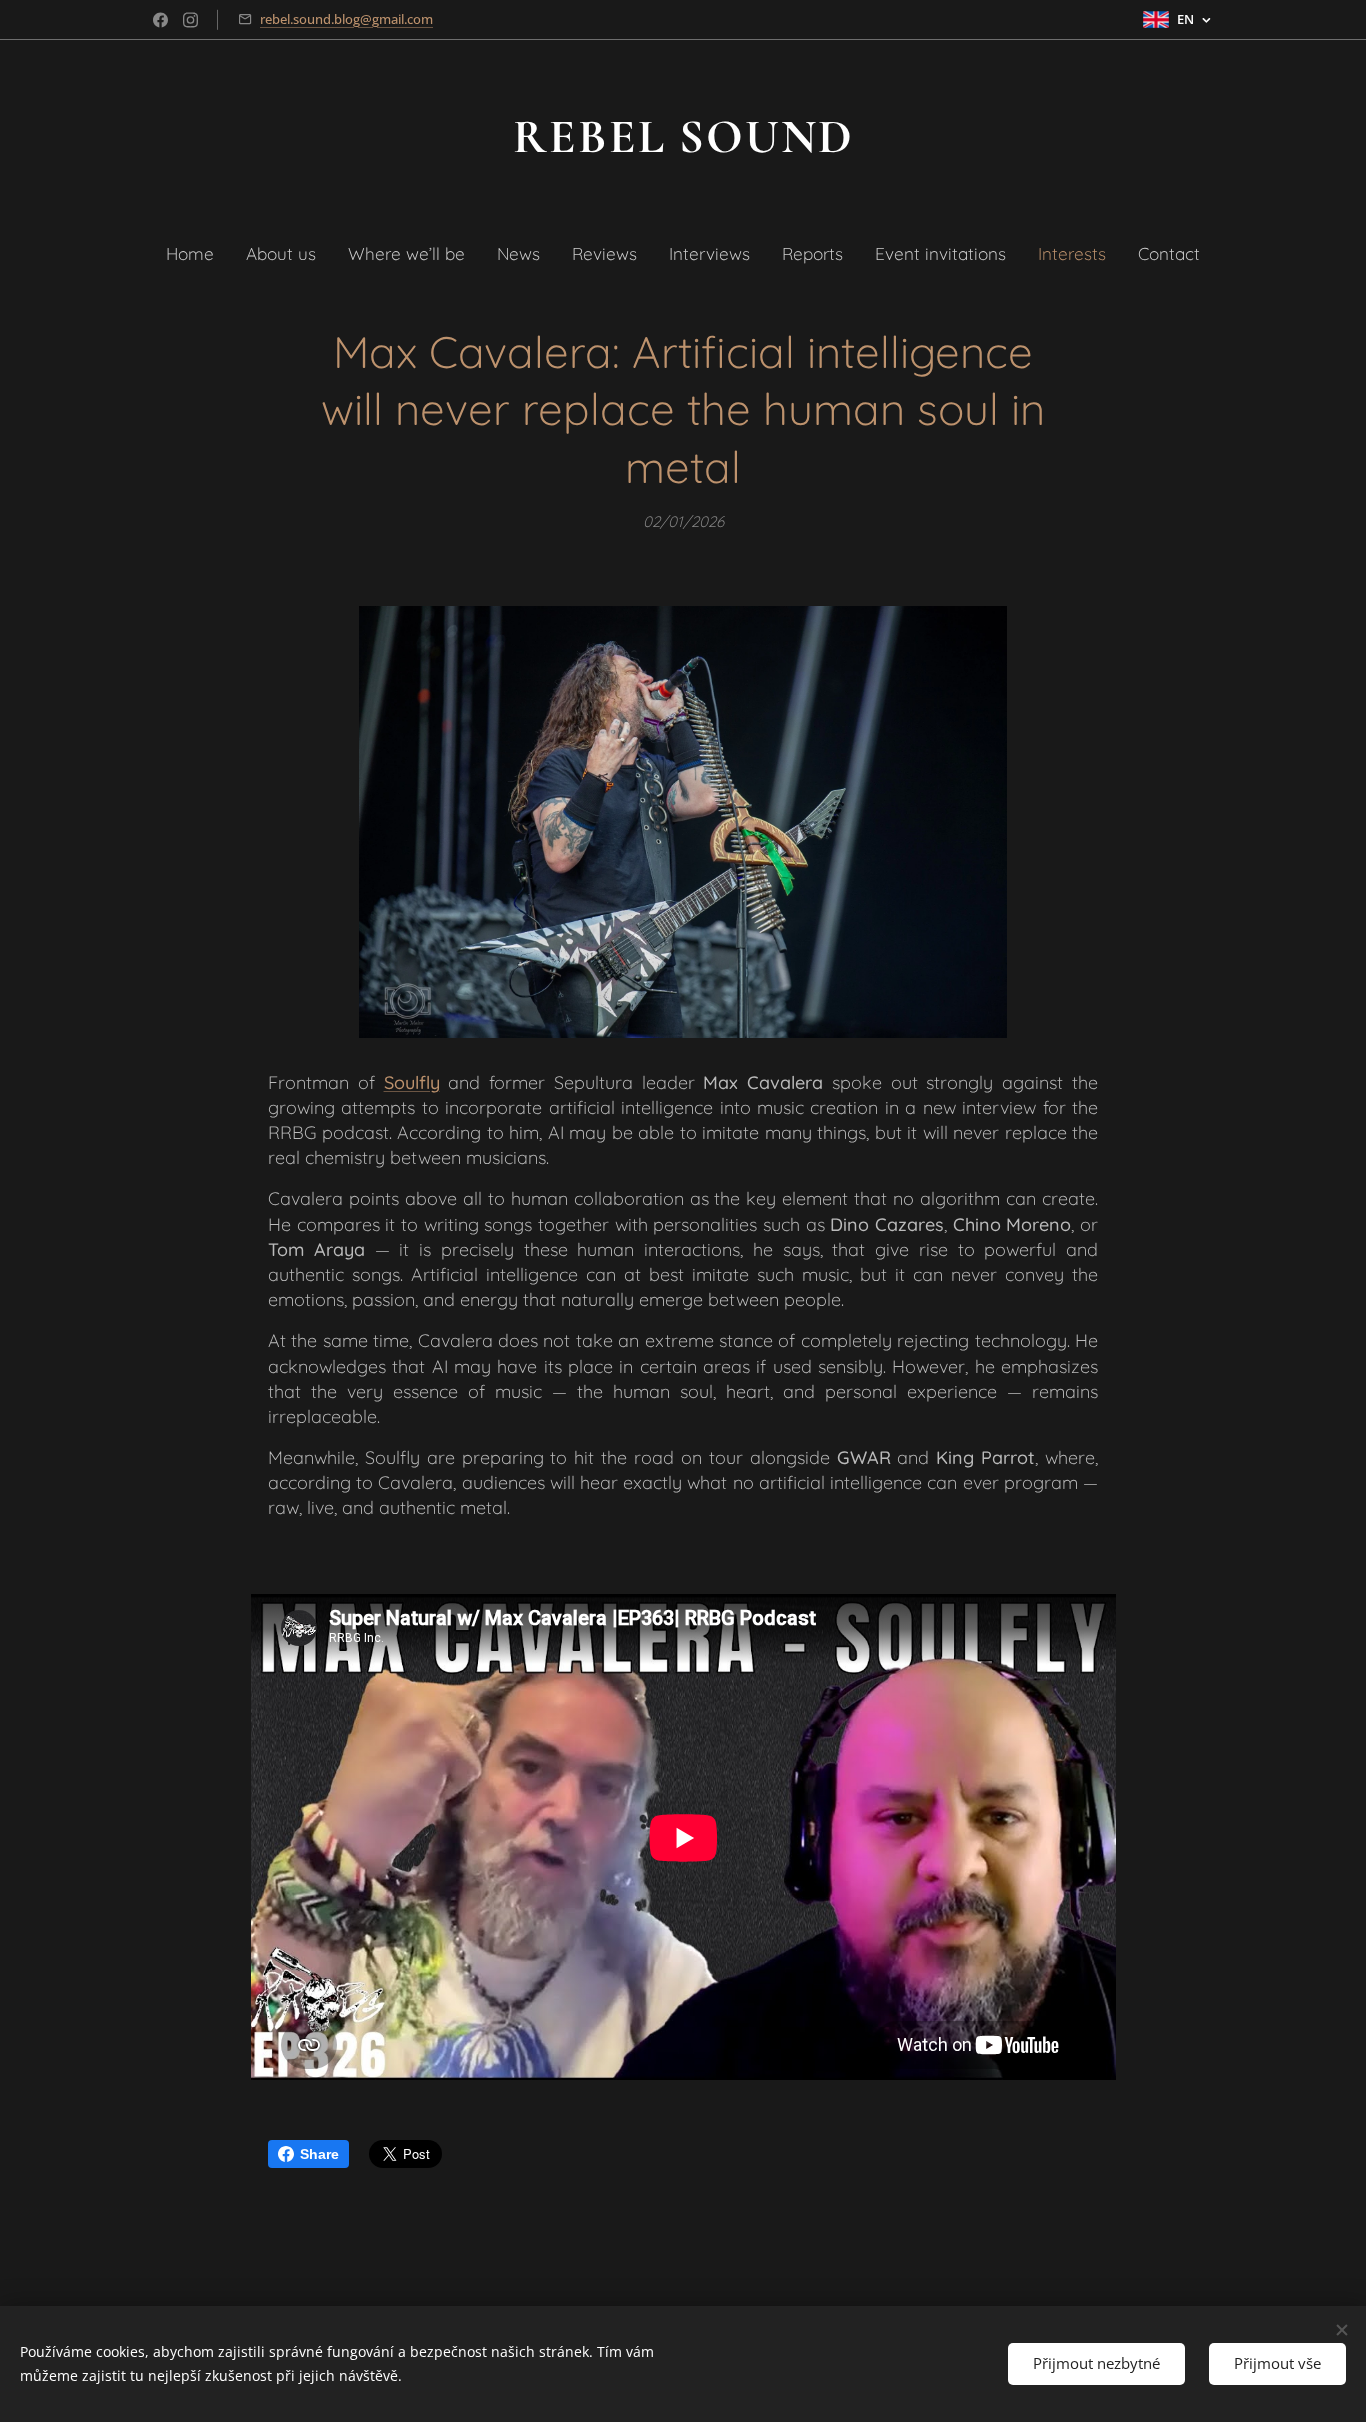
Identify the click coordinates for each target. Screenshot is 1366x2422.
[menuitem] (198, 254)
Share (319, 2154)
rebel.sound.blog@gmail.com (346, 19)
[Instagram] (190, 20)
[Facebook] (160, 20)
